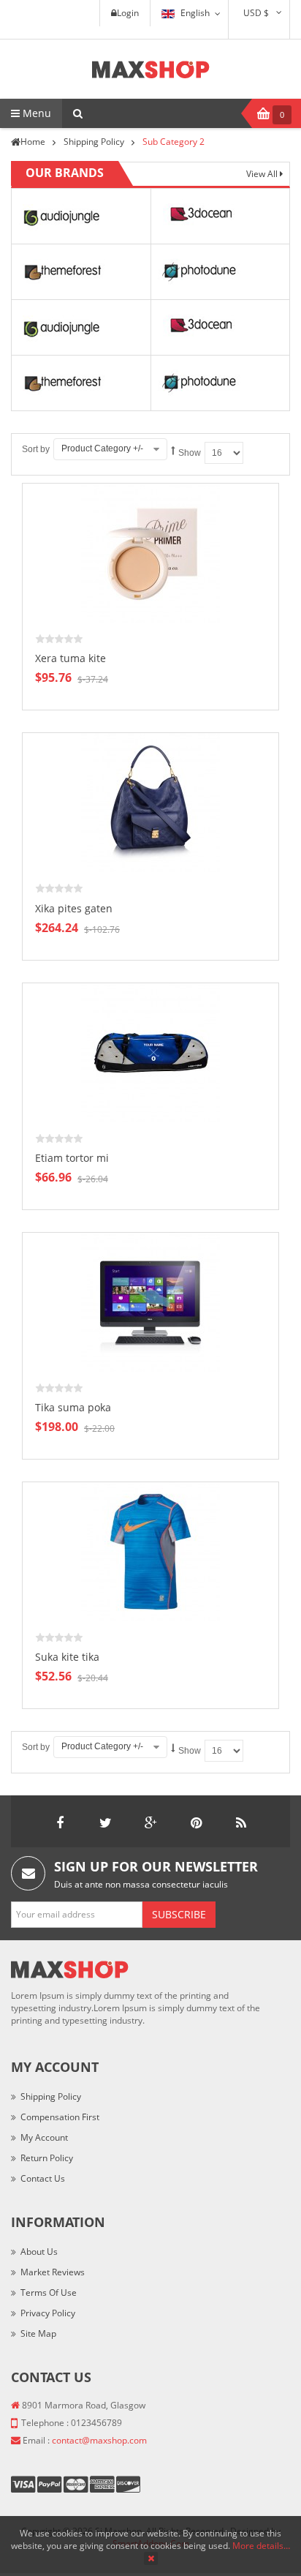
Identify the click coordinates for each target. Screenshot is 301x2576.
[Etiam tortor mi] (150, 1052)
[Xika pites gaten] (150, 802)
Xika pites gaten (74, 908)
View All (263, 174)
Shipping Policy (51, 2096)
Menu (35, 113)
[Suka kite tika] (150, 1551)
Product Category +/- (102, 448)
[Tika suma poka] (150, 1301)
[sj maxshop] (151, 69)
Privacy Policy (48, 2313)
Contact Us (43, 2178)
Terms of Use (49, 2293)
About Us (39, 2252)
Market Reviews (53, 2272)
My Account (44, 2137)
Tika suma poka (73, 1407)
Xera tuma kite (71, 658)
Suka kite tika (67, 1657)
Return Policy (47, 2158)
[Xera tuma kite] (150, 553)
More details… (261, 2546)
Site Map (38, 2333)
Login (128, 13)
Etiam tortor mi (72, 1158)
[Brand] (60, 215)
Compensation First (60, 2117)
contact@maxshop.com (99, 2440)
